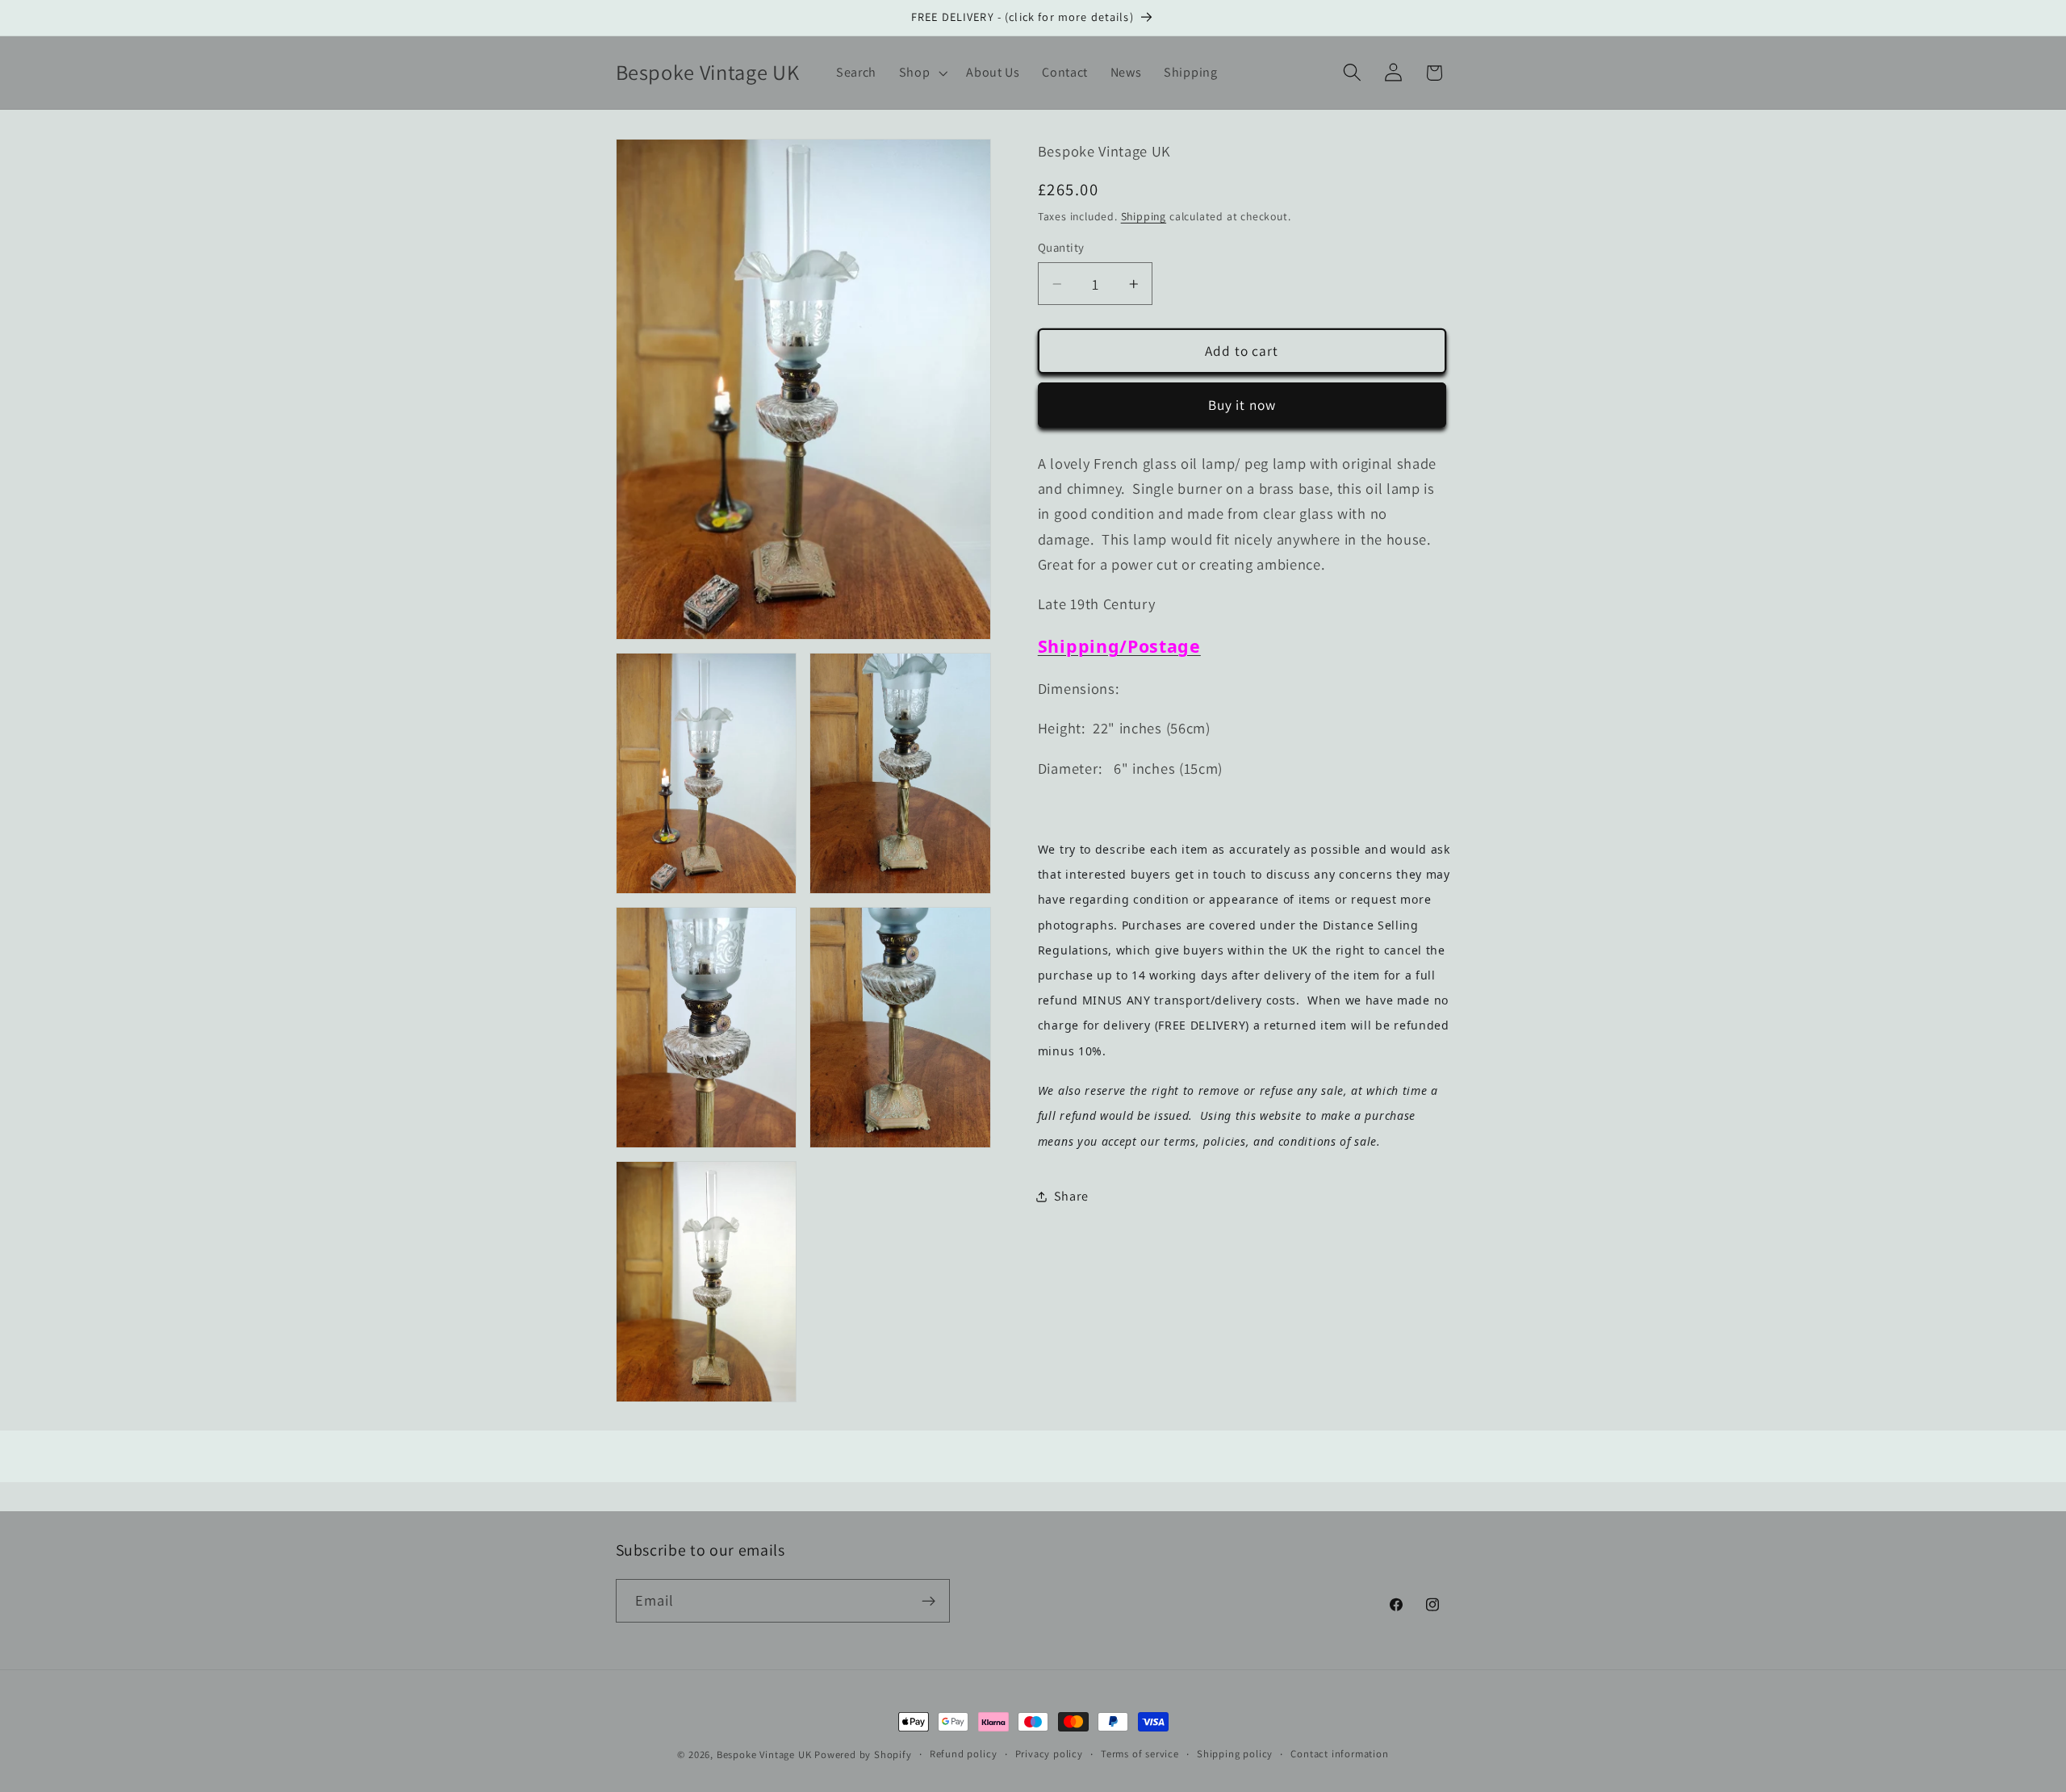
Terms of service (1140, 1754)
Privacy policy (1049, 1754)
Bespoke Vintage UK (764, 1754)
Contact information (1339, 1754)
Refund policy (963, 1754)
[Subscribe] (928, 1602)
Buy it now (1242, 405)
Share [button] (1071, 1197)
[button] (922, 73)
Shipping (1144, 216)
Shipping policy (1235, 1754)
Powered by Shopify (863, 1754)
